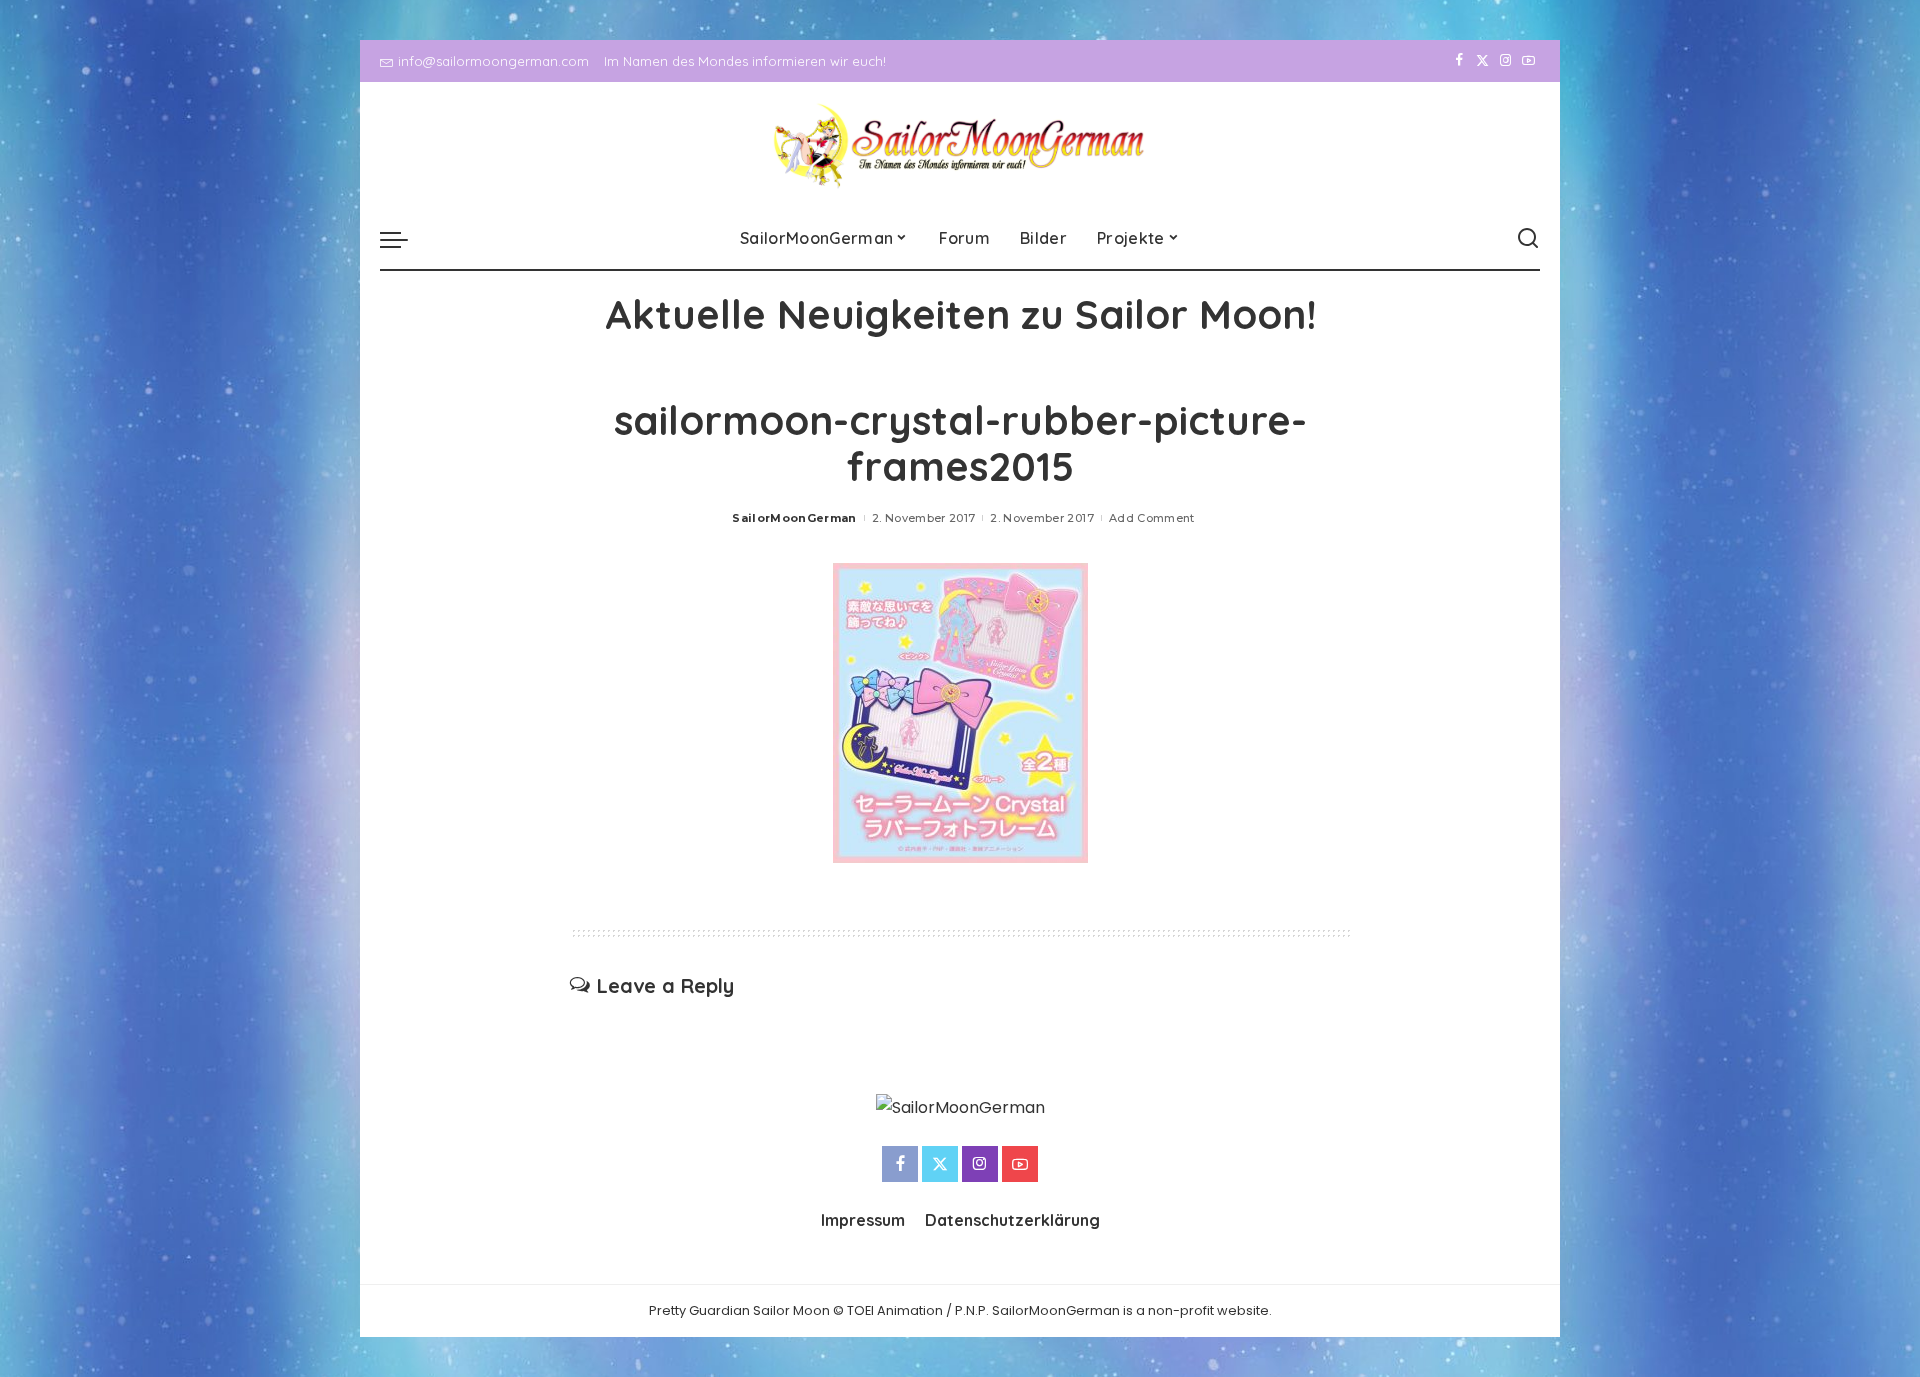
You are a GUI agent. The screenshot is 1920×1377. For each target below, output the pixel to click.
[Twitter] (1482, 61)
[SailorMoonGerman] (960, 145)
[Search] (1528, 239)
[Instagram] (1505, 61)
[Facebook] (1459, 61)
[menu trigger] (404, 239)
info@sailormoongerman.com (493, 61)
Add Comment (1152, 518)
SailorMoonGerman (794, 518)
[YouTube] (1528, 61)
